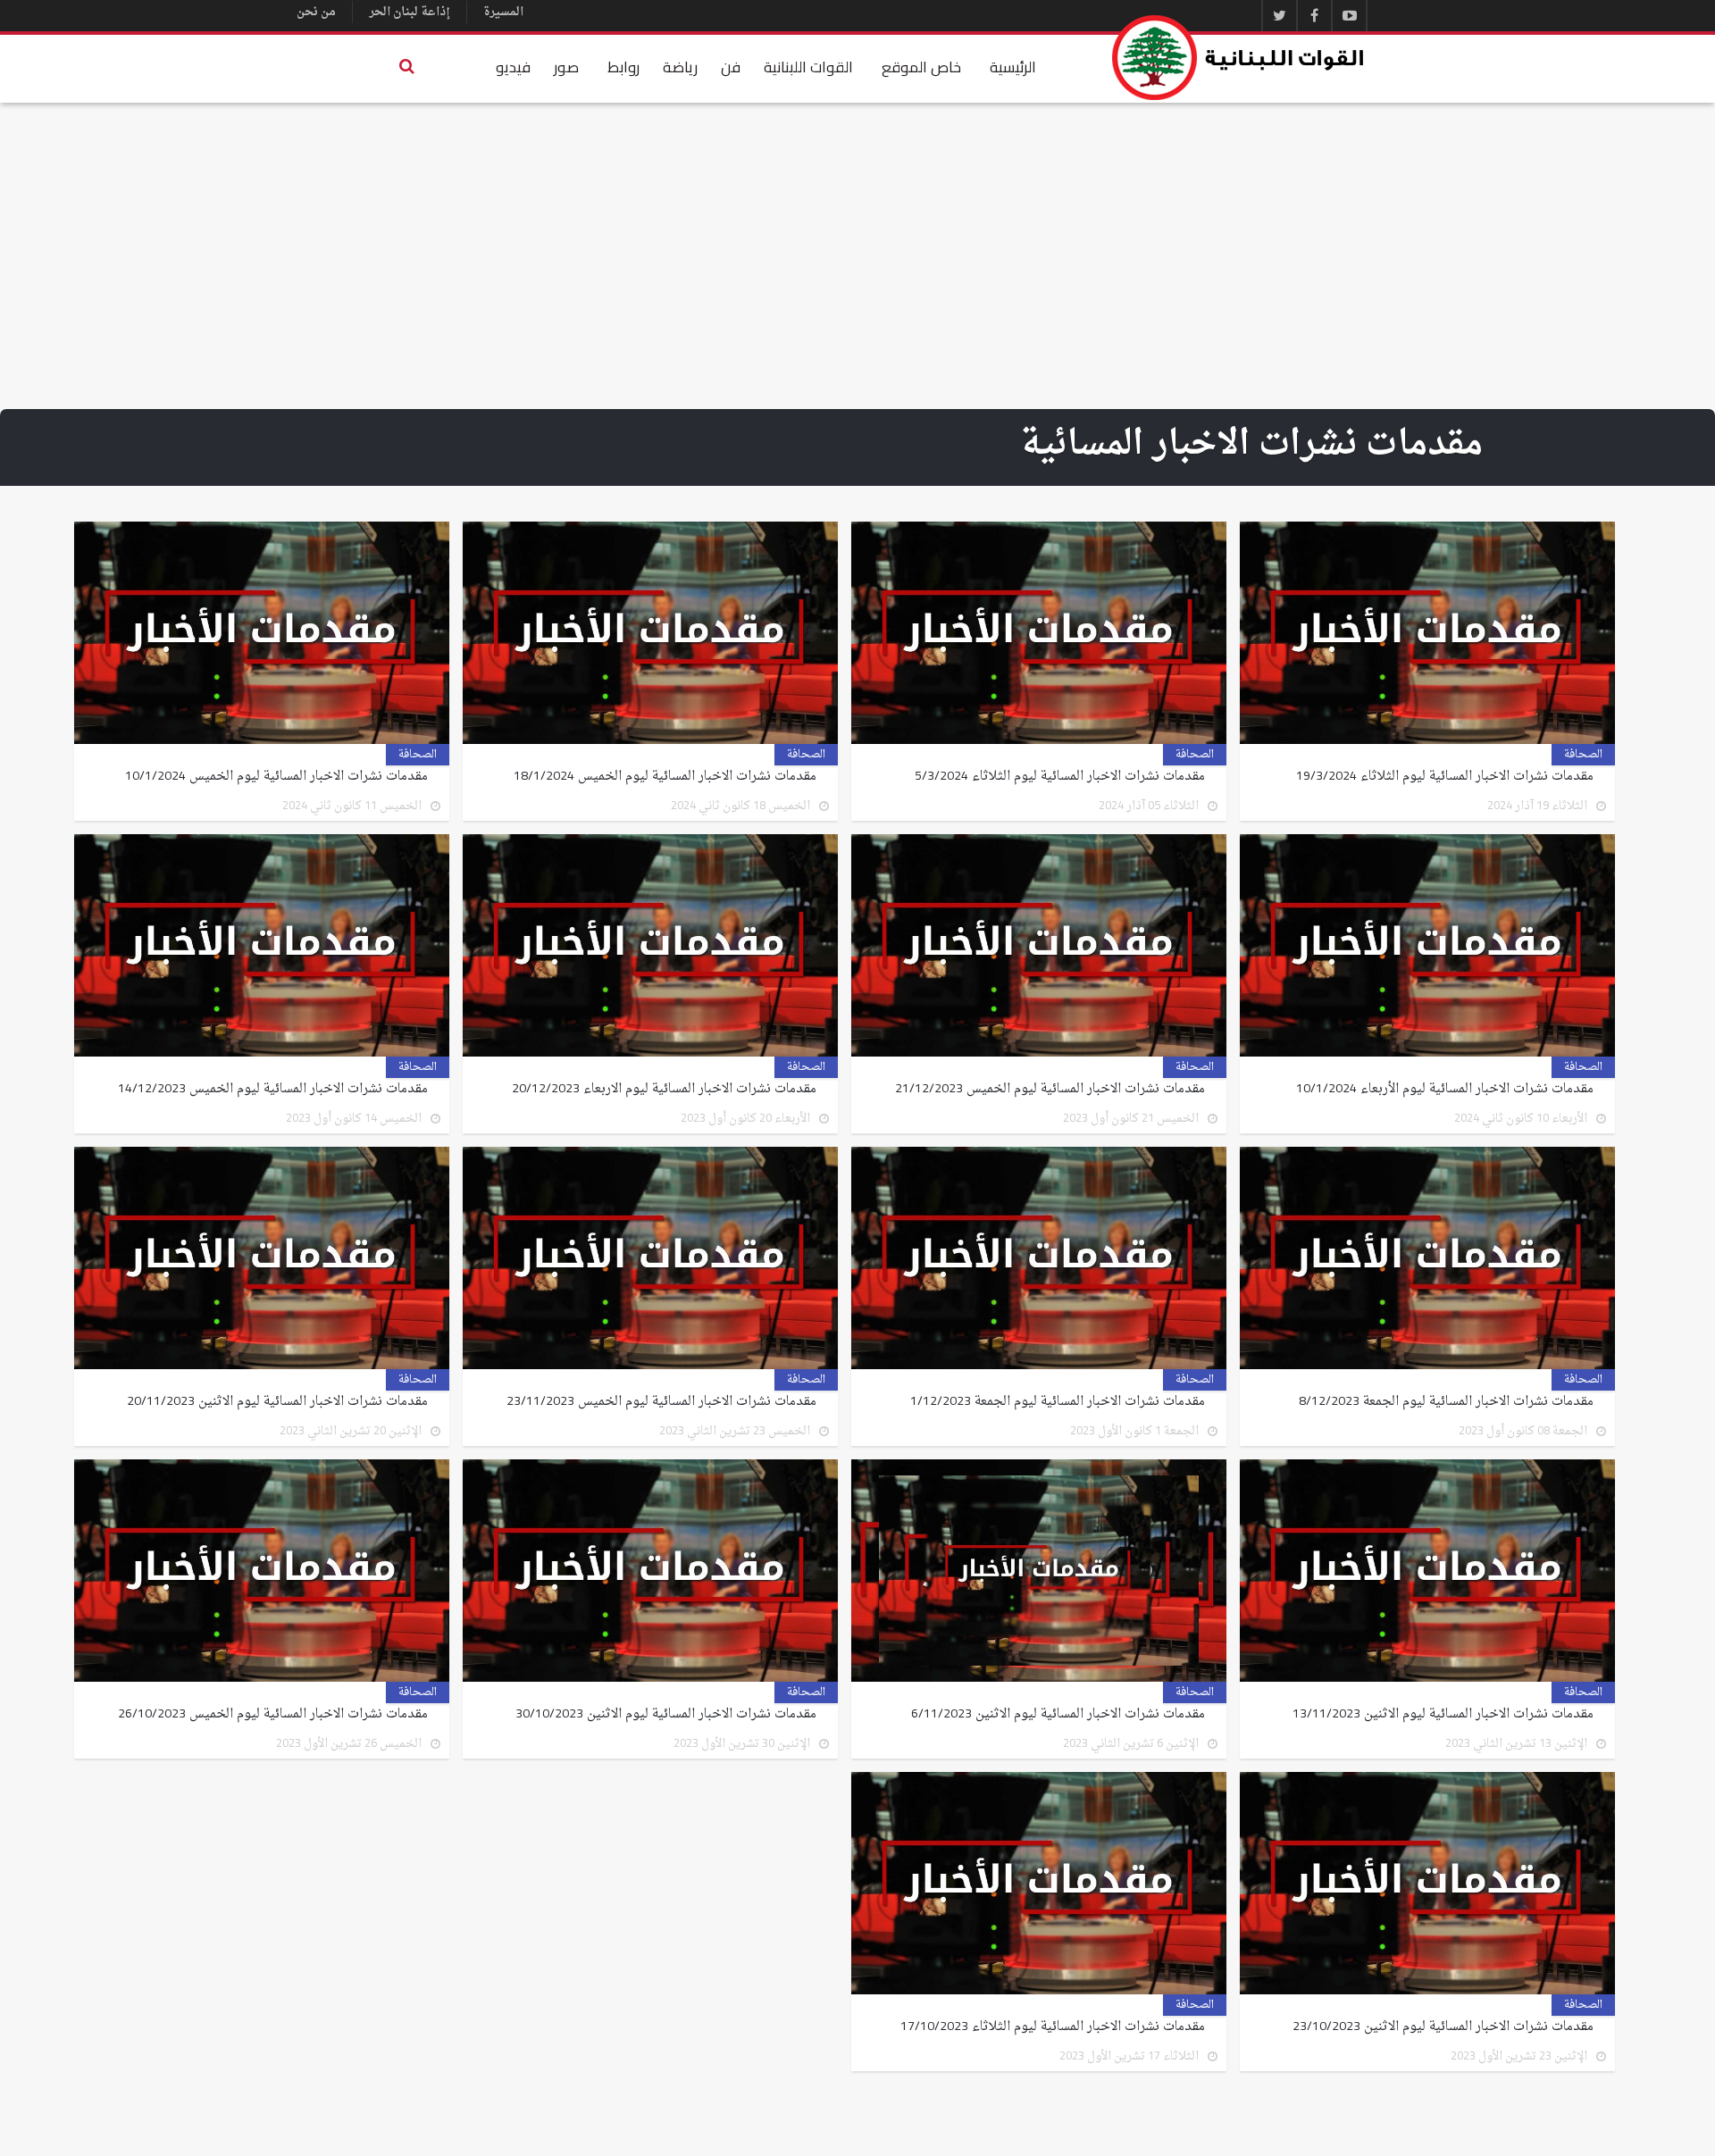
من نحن (316, 12)
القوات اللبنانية (808, 67)
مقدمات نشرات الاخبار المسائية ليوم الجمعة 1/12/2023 (1058, 1402)
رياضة (680, 67)
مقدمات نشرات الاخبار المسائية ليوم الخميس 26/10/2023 (273, 1715)
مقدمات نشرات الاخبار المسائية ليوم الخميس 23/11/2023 (661, 1402)
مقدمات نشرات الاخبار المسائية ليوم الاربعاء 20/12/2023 (664, 1090)
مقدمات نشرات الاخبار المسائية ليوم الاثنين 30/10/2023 (666, 1715)
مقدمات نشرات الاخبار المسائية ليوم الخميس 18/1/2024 (665, 777)
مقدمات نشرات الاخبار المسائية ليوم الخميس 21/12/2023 (1050, 1090)
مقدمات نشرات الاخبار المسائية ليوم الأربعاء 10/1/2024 (1445, 1090)
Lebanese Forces (1239, 58)
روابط (623, 67)
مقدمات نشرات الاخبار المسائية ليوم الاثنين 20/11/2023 (277, 1402)
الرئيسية (1013, 67)
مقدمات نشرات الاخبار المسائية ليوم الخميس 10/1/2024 (276, 777)
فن (731, 67)
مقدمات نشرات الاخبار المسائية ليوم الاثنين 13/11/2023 (1443, 1715)
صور (566, 67)
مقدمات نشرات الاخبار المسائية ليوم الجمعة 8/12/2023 (1444, 1402)
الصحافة (1583, 755)
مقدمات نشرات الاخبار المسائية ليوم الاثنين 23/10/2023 (1443, 2027)
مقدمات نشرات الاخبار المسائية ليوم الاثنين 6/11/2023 (1058, 1715)
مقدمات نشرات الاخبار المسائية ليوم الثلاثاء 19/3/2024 (1445, 777)
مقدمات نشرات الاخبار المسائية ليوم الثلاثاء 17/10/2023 (1053, 2027)
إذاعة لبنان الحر (410, 12)
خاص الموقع (921, 67)
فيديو (513, 67)
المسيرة (503, 12)
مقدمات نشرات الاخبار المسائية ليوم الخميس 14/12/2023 (273, 1090)
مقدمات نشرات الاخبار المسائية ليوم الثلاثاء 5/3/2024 (1060, 777)
